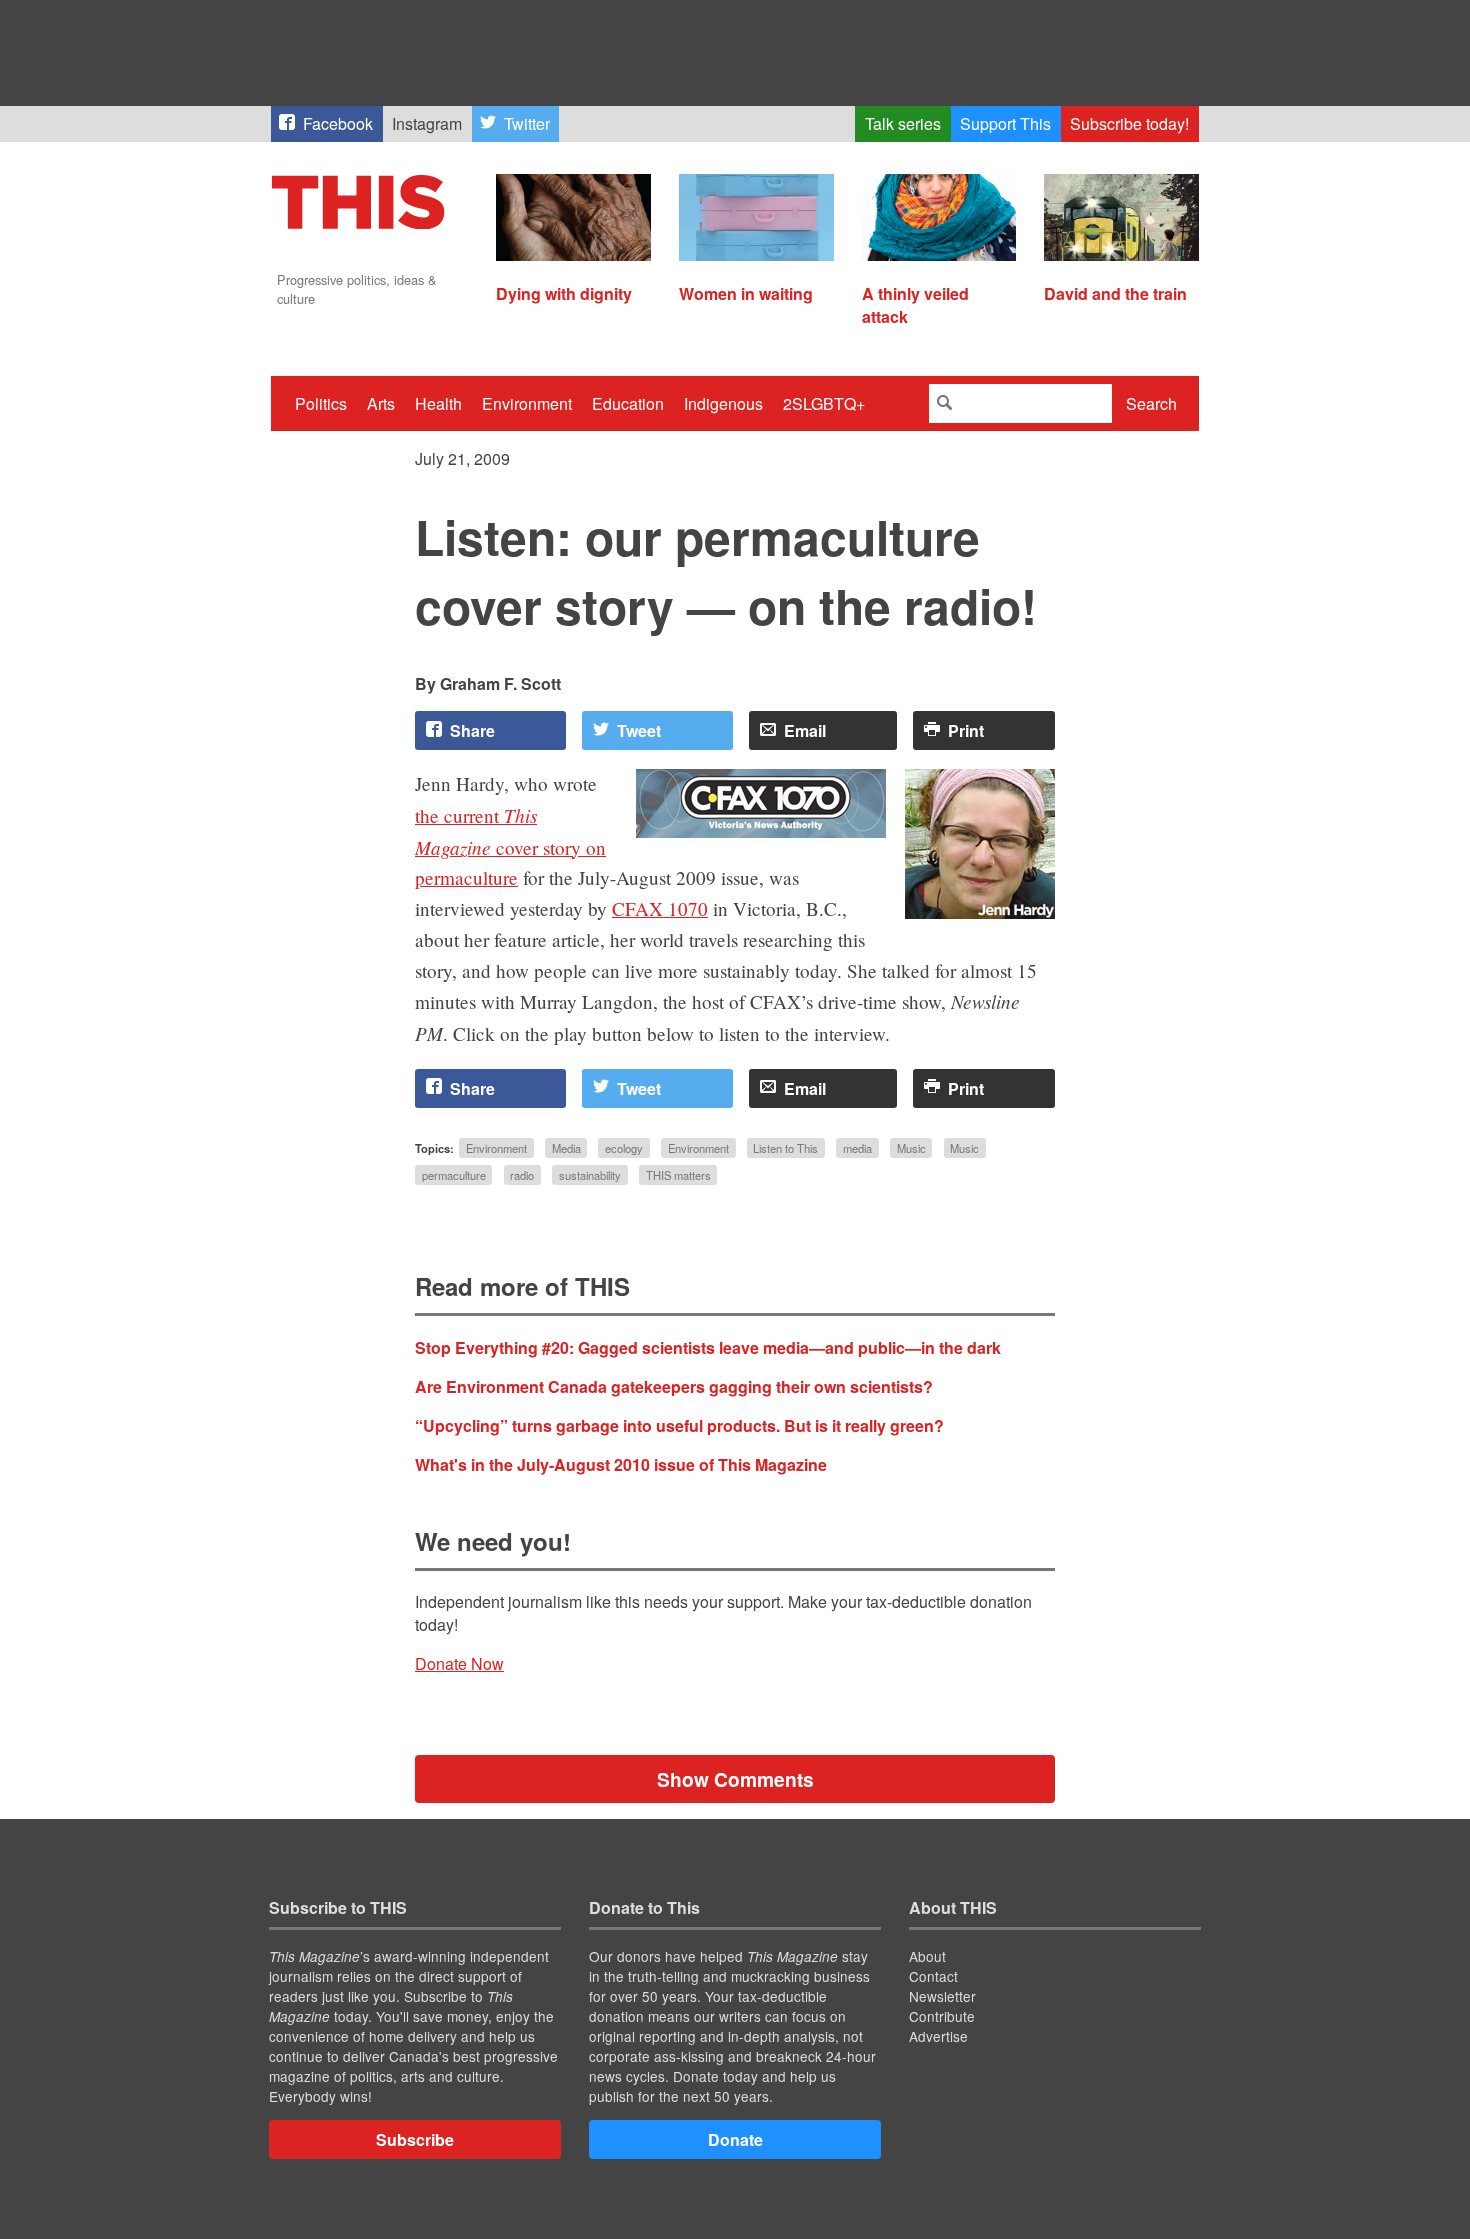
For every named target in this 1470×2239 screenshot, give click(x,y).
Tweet (639, 730)
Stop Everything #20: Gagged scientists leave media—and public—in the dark (708, 1347)
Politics (321, 403)
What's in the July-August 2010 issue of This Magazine (621, 1464)
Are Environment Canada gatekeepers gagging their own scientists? (674, 1386)
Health (438, 403)
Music (911, 1148)
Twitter (527, 123)
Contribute (942, 2016)
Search (1151, 403)
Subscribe (415, 2139)
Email (805, 730)
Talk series (903, 123)
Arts (381, 403)
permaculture (454, 1175)
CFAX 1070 (660, 908)
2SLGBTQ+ (824, 403)
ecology (624, 1148)
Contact (933, 1976)
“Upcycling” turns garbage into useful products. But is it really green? (679, 1425)
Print (966, 730)
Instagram (427, 123)
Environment (527, 403)
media (857, 1148)
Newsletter (942, 1996)
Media (566, 1148)
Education (628, 403)
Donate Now (459, 1663)
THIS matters (678, 1175)
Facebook (338, 123)
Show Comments (735, 1779)
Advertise (938, 2036)
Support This (1005, 123)
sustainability (590, 1175)
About (927, 1956)
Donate (735, 2139)
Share (472, 730)
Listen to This (785, 1148)
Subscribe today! (1129, 123)
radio (522, 1175)
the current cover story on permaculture (510, 846)
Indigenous (723, 403)
